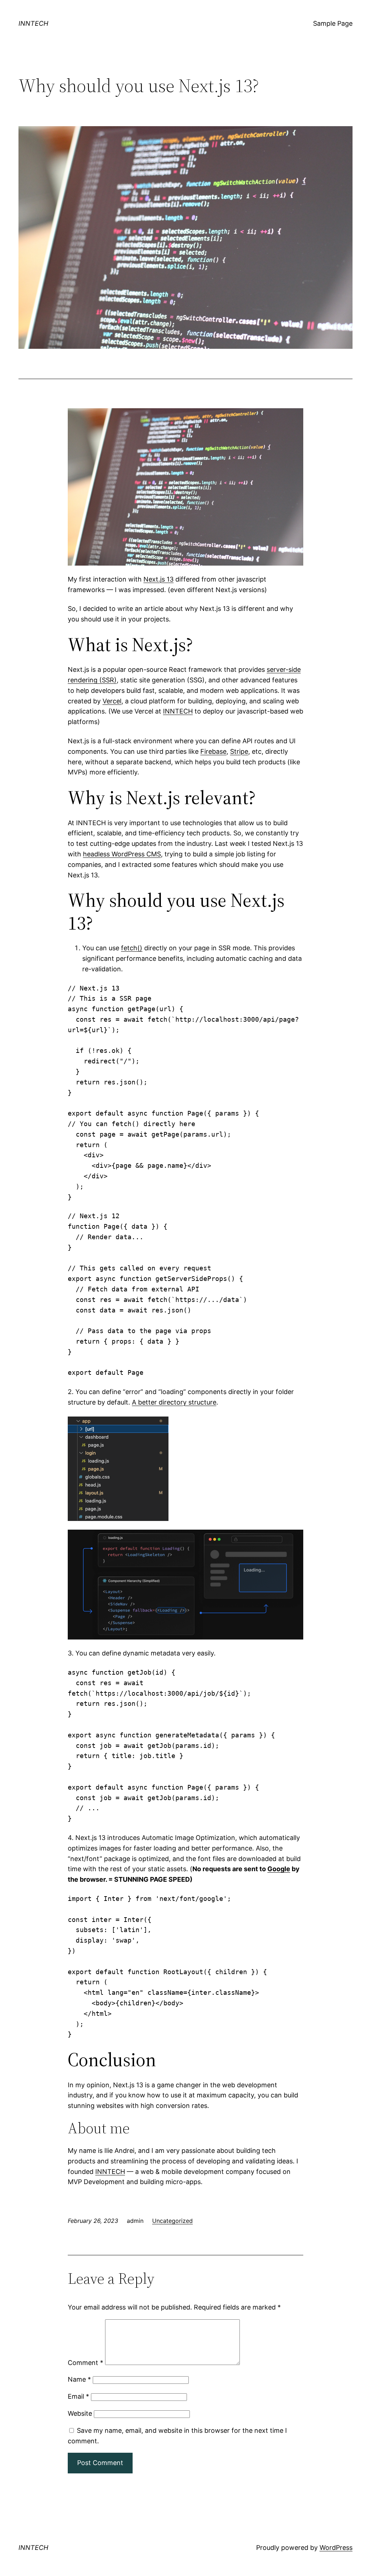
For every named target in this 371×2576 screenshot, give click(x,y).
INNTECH (33, 23)
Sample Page (333, 23)
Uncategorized (172, 2221)
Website (80, 2413)
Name (79, 2379)
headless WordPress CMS (122, 854)
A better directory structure (174, 1402)
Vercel (112, 701)
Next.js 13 (159, 579)
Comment (86, 2363)
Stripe (239, 751)
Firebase (213, 751)
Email (78, 2396)
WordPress (336, 2548)
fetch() (132, 948)
